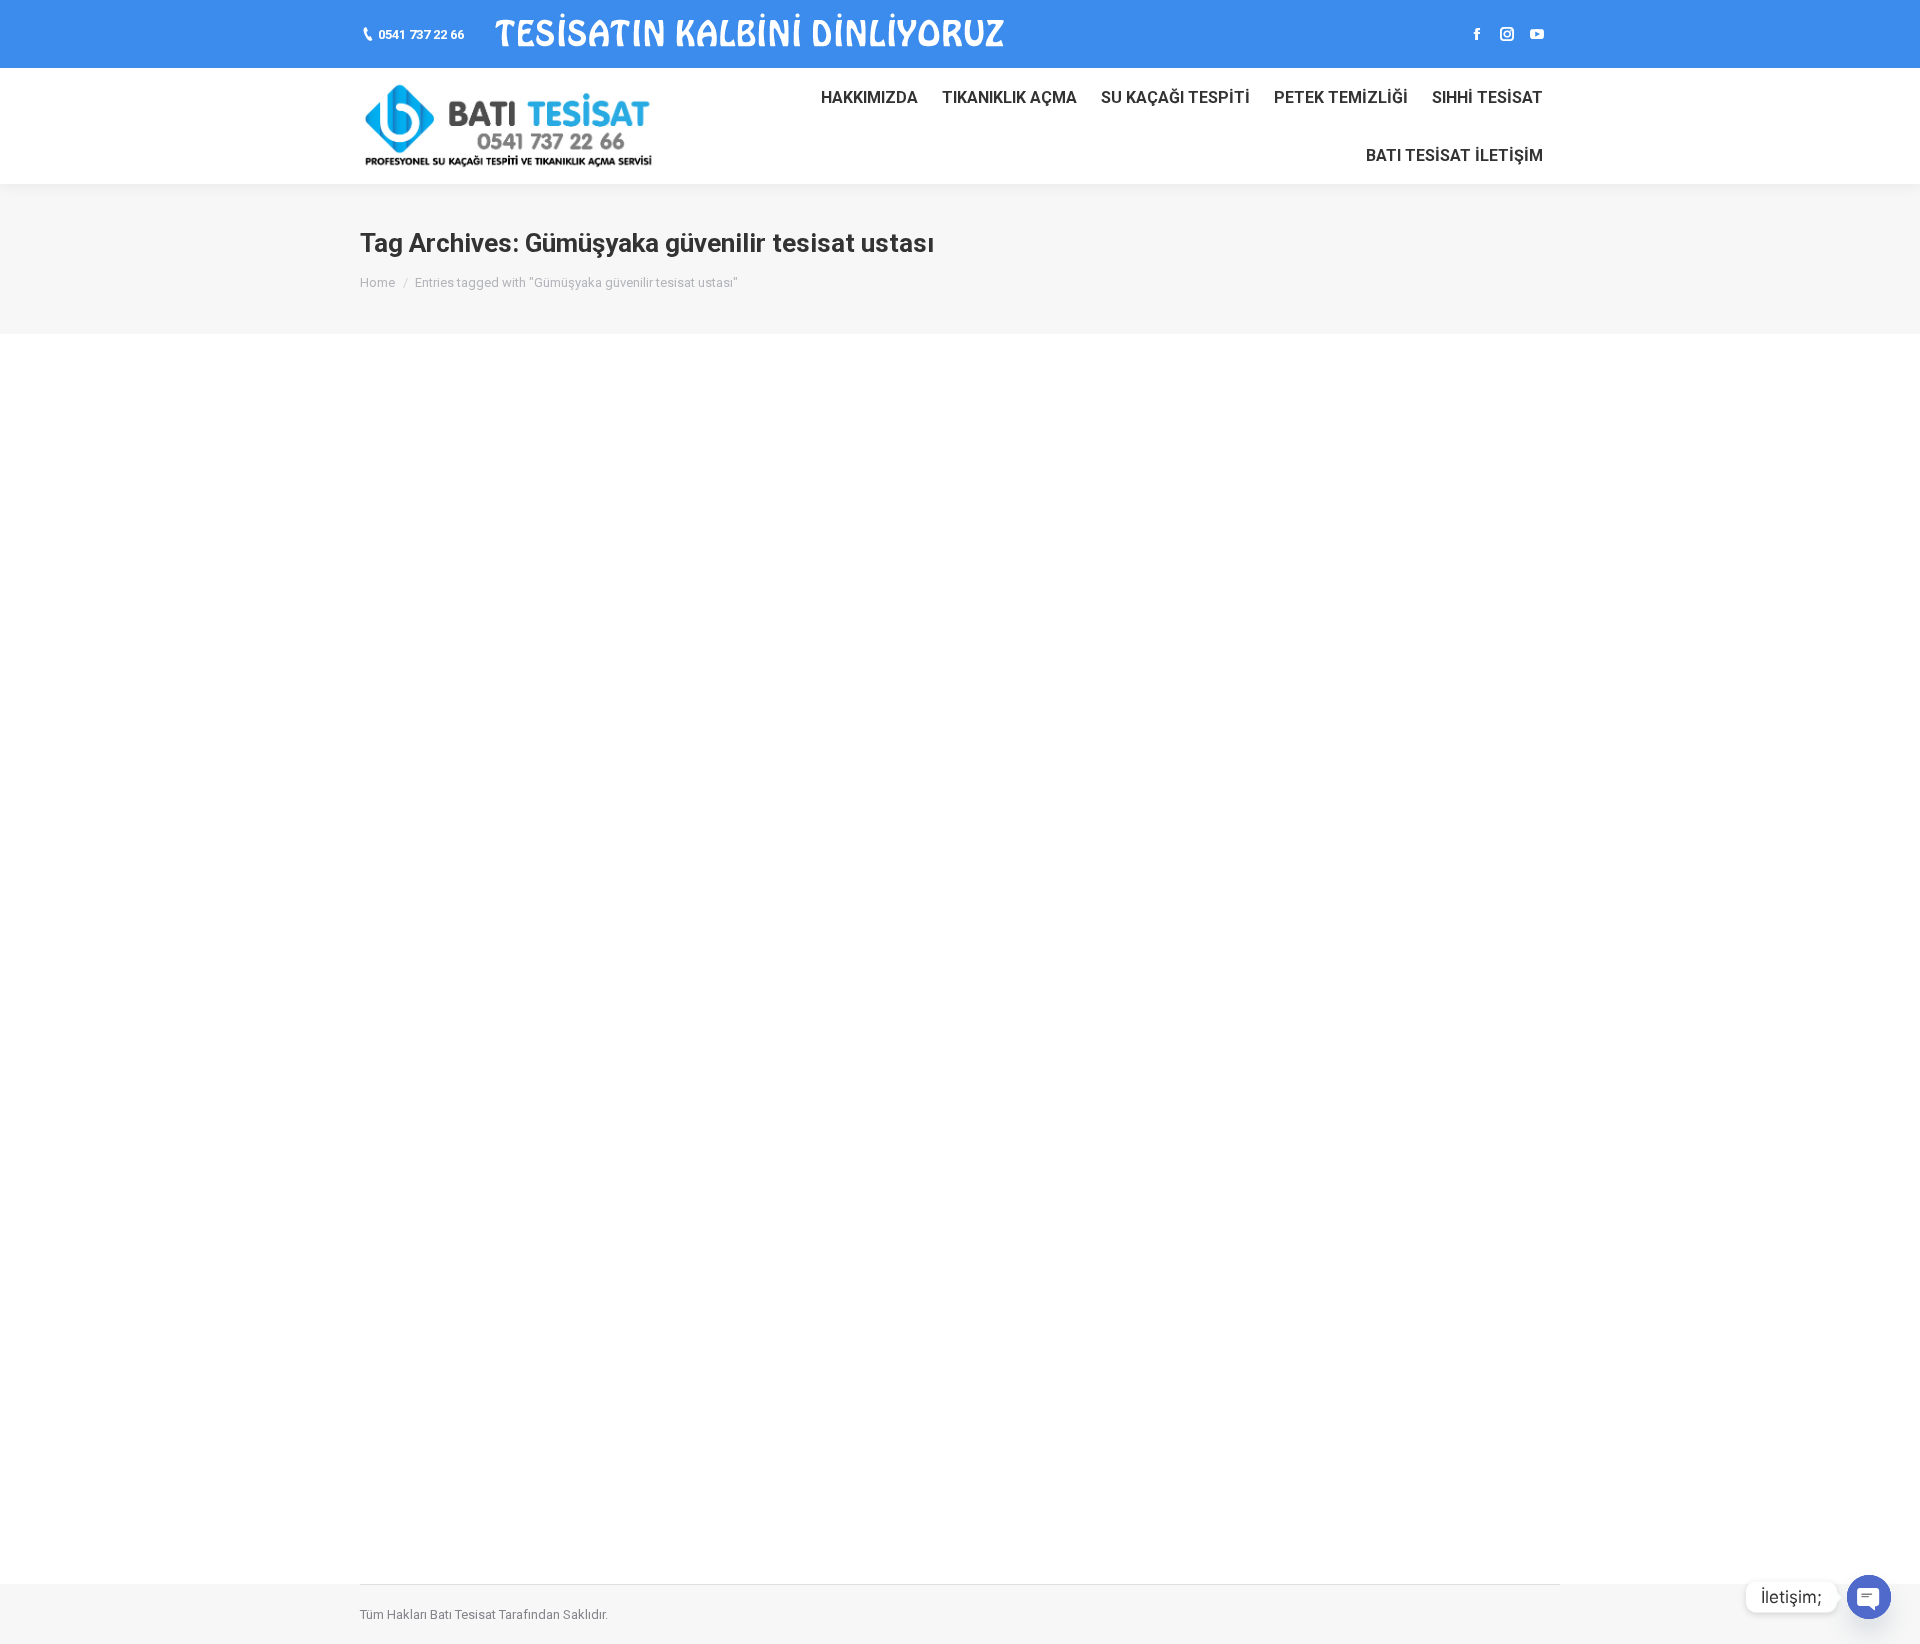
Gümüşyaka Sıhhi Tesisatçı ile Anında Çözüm (589, 1355)
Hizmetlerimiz (667, 651)
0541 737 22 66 (421, 34)
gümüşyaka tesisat (439, 651)
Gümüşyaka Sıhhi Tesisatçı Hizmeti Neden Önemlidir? (628, 985)
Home (377, 282)
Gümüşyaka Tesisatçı (561, 651)
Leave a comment (958, 651)
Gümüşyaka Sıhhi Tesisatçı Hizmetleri (556, 615)
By (758, 651)
